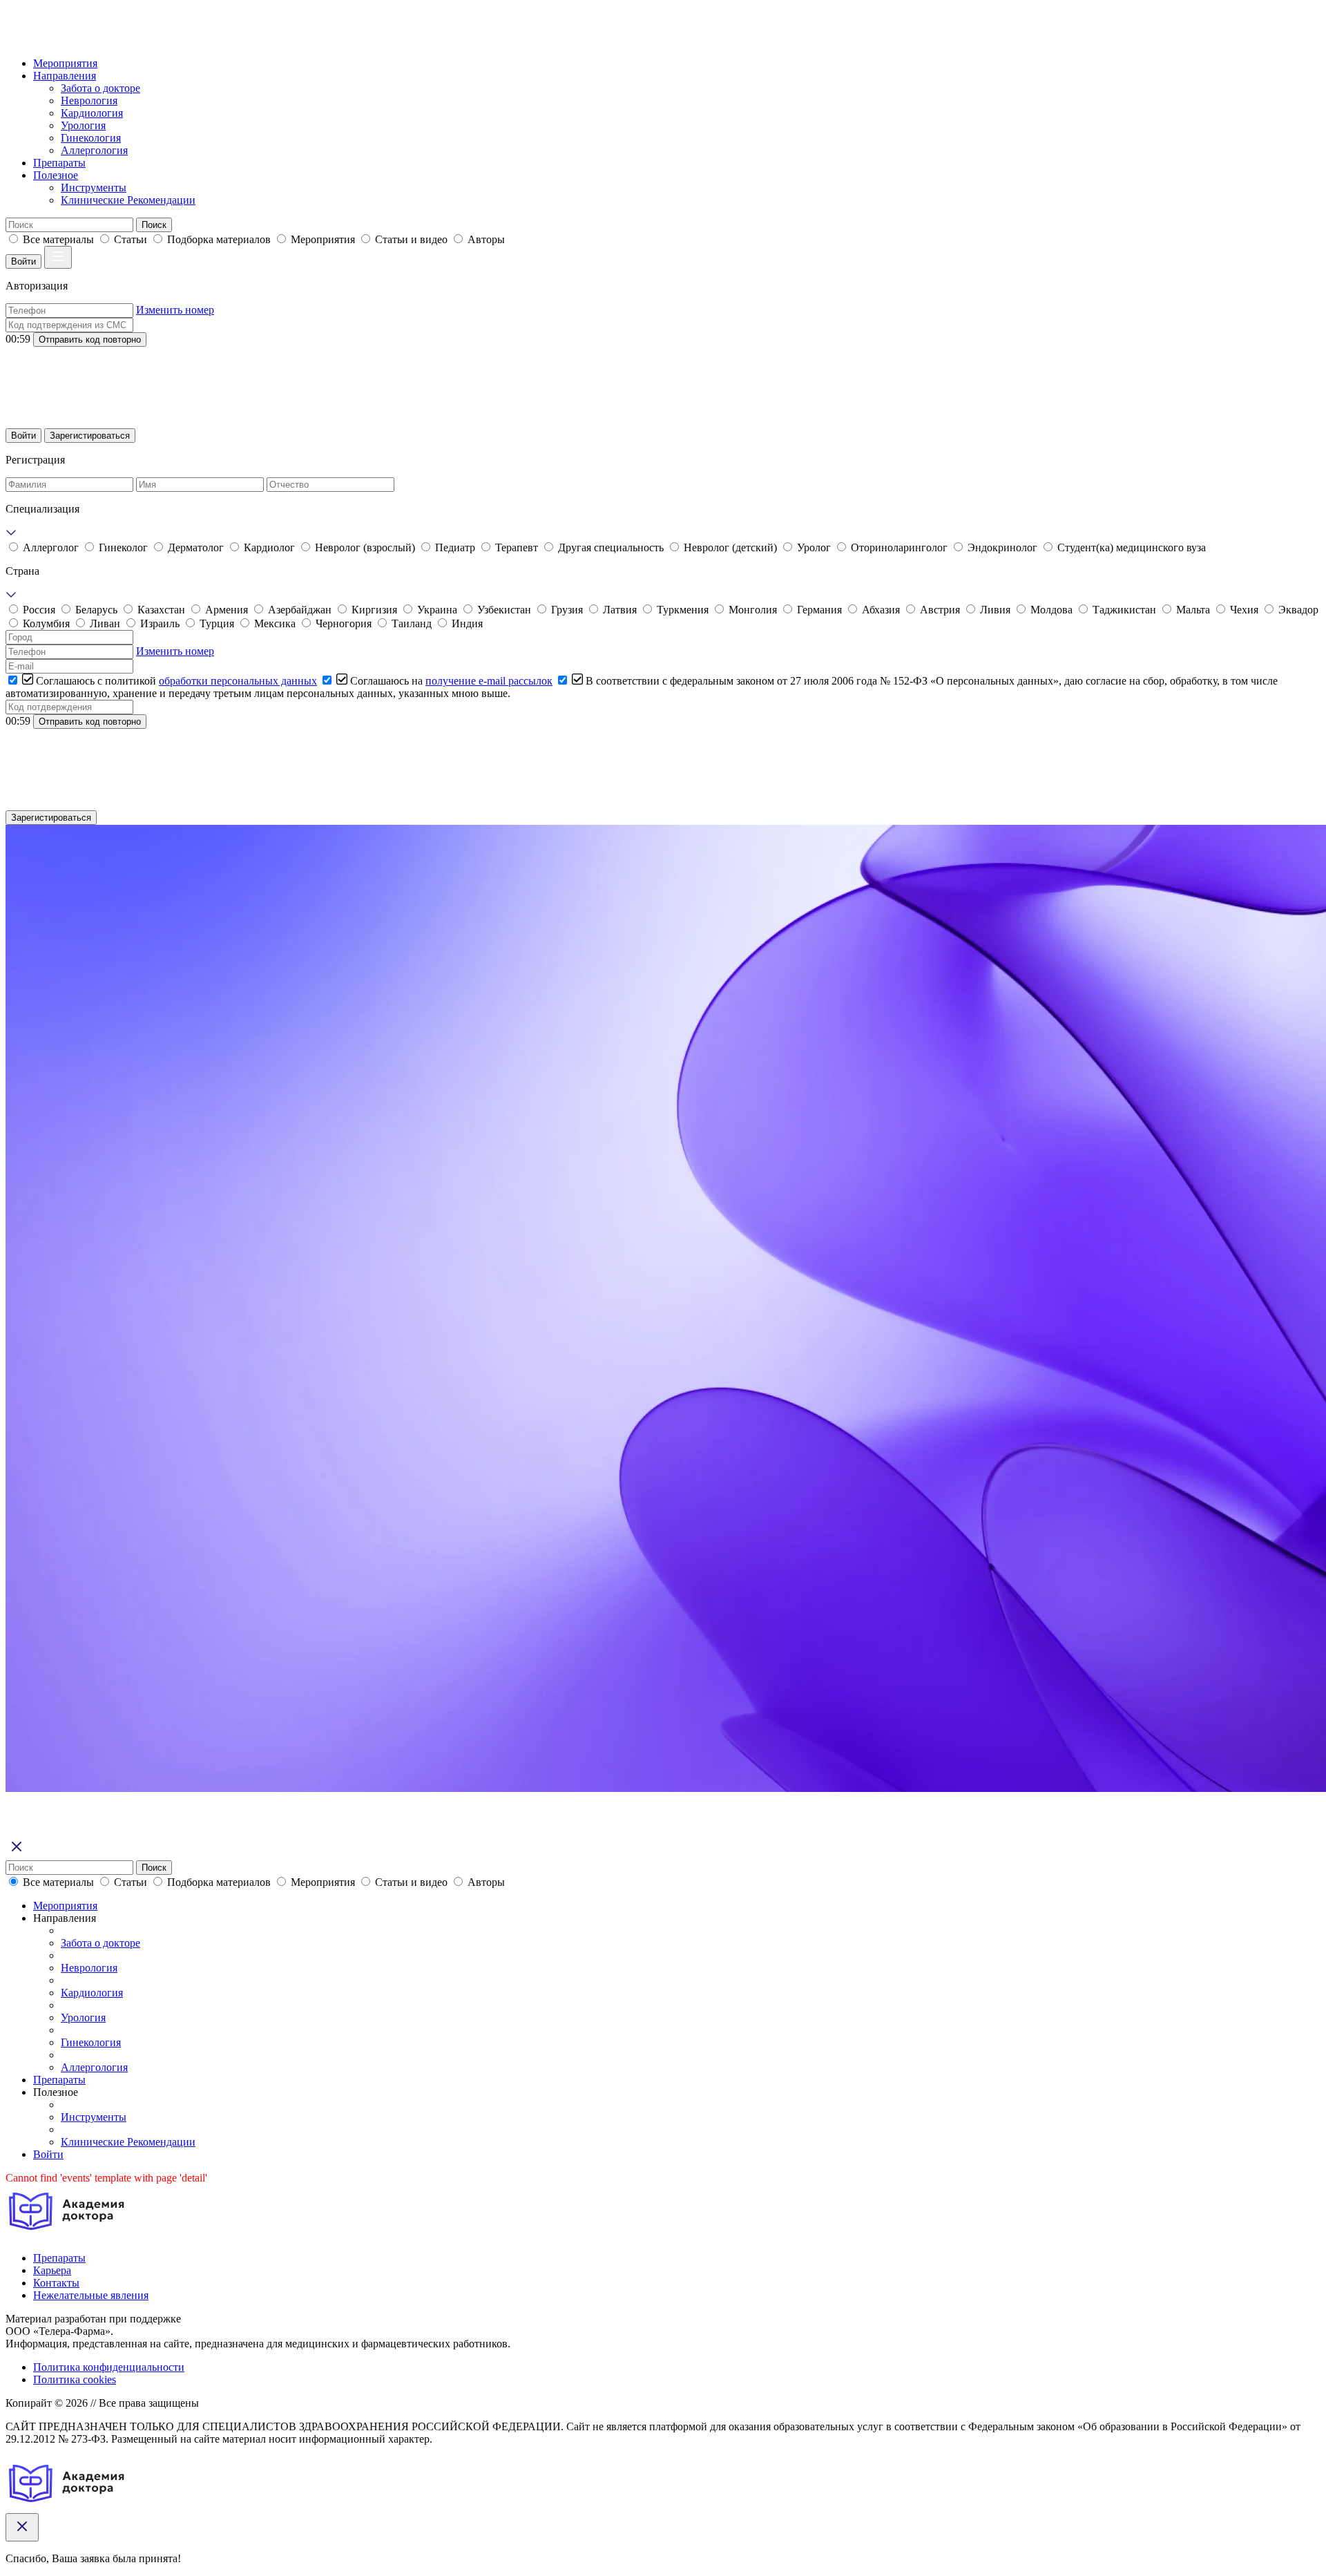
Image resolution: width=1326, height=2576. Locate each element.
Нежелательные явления (91, 2295)
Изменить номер (175, 310)
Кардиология (92, 113)
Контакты (56, 2283)
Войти (23, 261)
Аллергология (94, 150)
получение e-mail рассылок (489, 681)
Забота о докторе (100, 88)
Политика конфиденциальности (109, 2367)
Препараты (59, 163)
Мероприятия (65, 63)
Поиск (154, 225)
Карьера (52, 2270)
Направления (65, 76)
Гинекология (91, 138)
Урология (83, 125)
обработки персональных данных (238, 681)
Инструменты (94, 188)
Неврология (89, 101)
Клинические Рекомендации (128, 200)
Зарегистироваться (90, 436)
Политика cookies (75, 2379)
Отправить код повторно (90, 340)
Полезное (56, 175)
